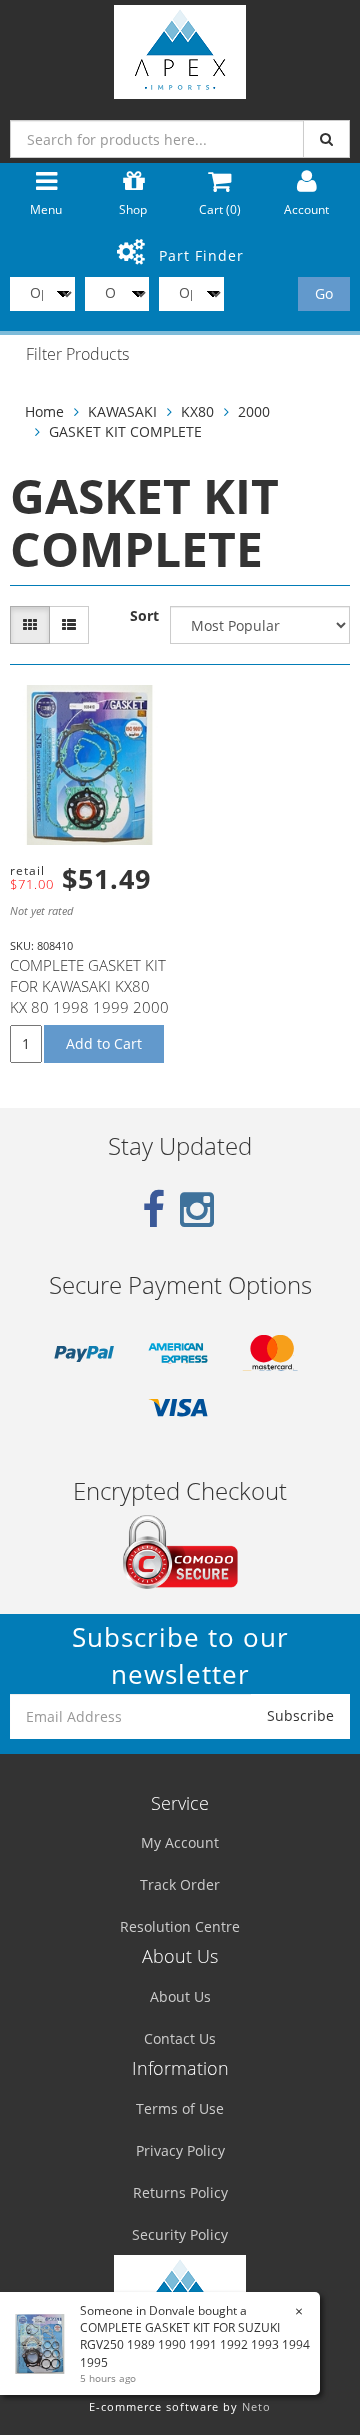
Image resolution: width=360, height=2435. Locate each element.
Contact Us (180, 2038)
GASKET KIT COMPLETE (125, 431)
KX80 (197, 411)
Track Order (180, 1884)
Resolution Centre (180, 1926)
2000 (254, 411)
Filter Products (77, 355)
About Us (180, 1996)
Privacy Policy (180, 2150)
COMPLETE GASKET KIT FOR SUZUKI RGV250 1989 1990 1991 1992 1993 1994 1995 (195, 2344)
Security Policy (180, 2234)
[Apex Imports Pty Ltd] (180, 47)
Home (44, 411)
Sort (144, 615)
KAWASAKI (122, 411)
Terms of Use (180, 2108)
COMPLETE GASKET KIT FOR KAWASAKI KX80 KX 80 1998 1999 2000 (89, 986)
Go (324, 293)
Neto (256, 2406)
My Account (180, 1842)
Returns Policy (180, 2192)
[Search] (326, 139)
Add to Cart (104, 1043)
